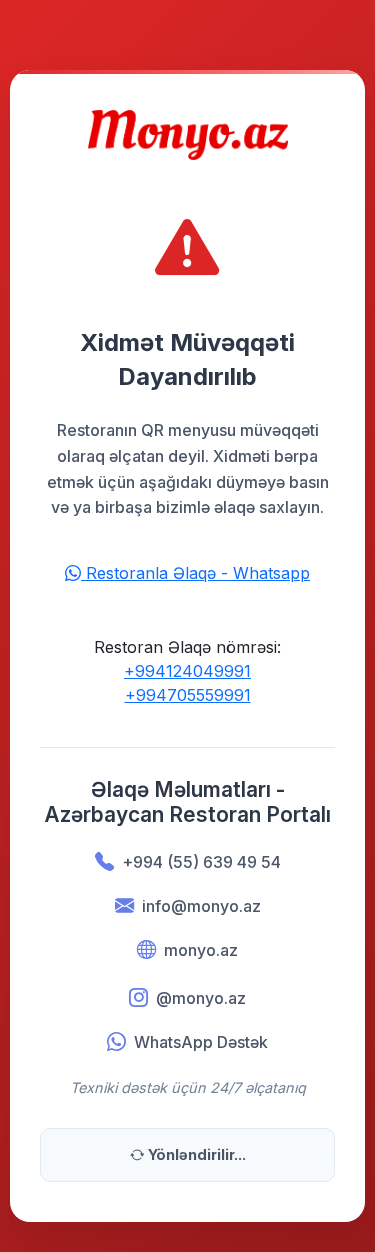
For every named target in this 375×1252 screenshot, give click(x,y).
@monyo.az (201, 998)
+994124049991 (187, 671)
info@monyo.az (201, 906)
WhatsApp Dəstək (201, 1042)
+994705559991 (188, 695)
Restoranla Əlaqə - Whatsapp (195, 573)
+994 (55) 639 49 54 (201, 862)
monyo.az (201, 950)
